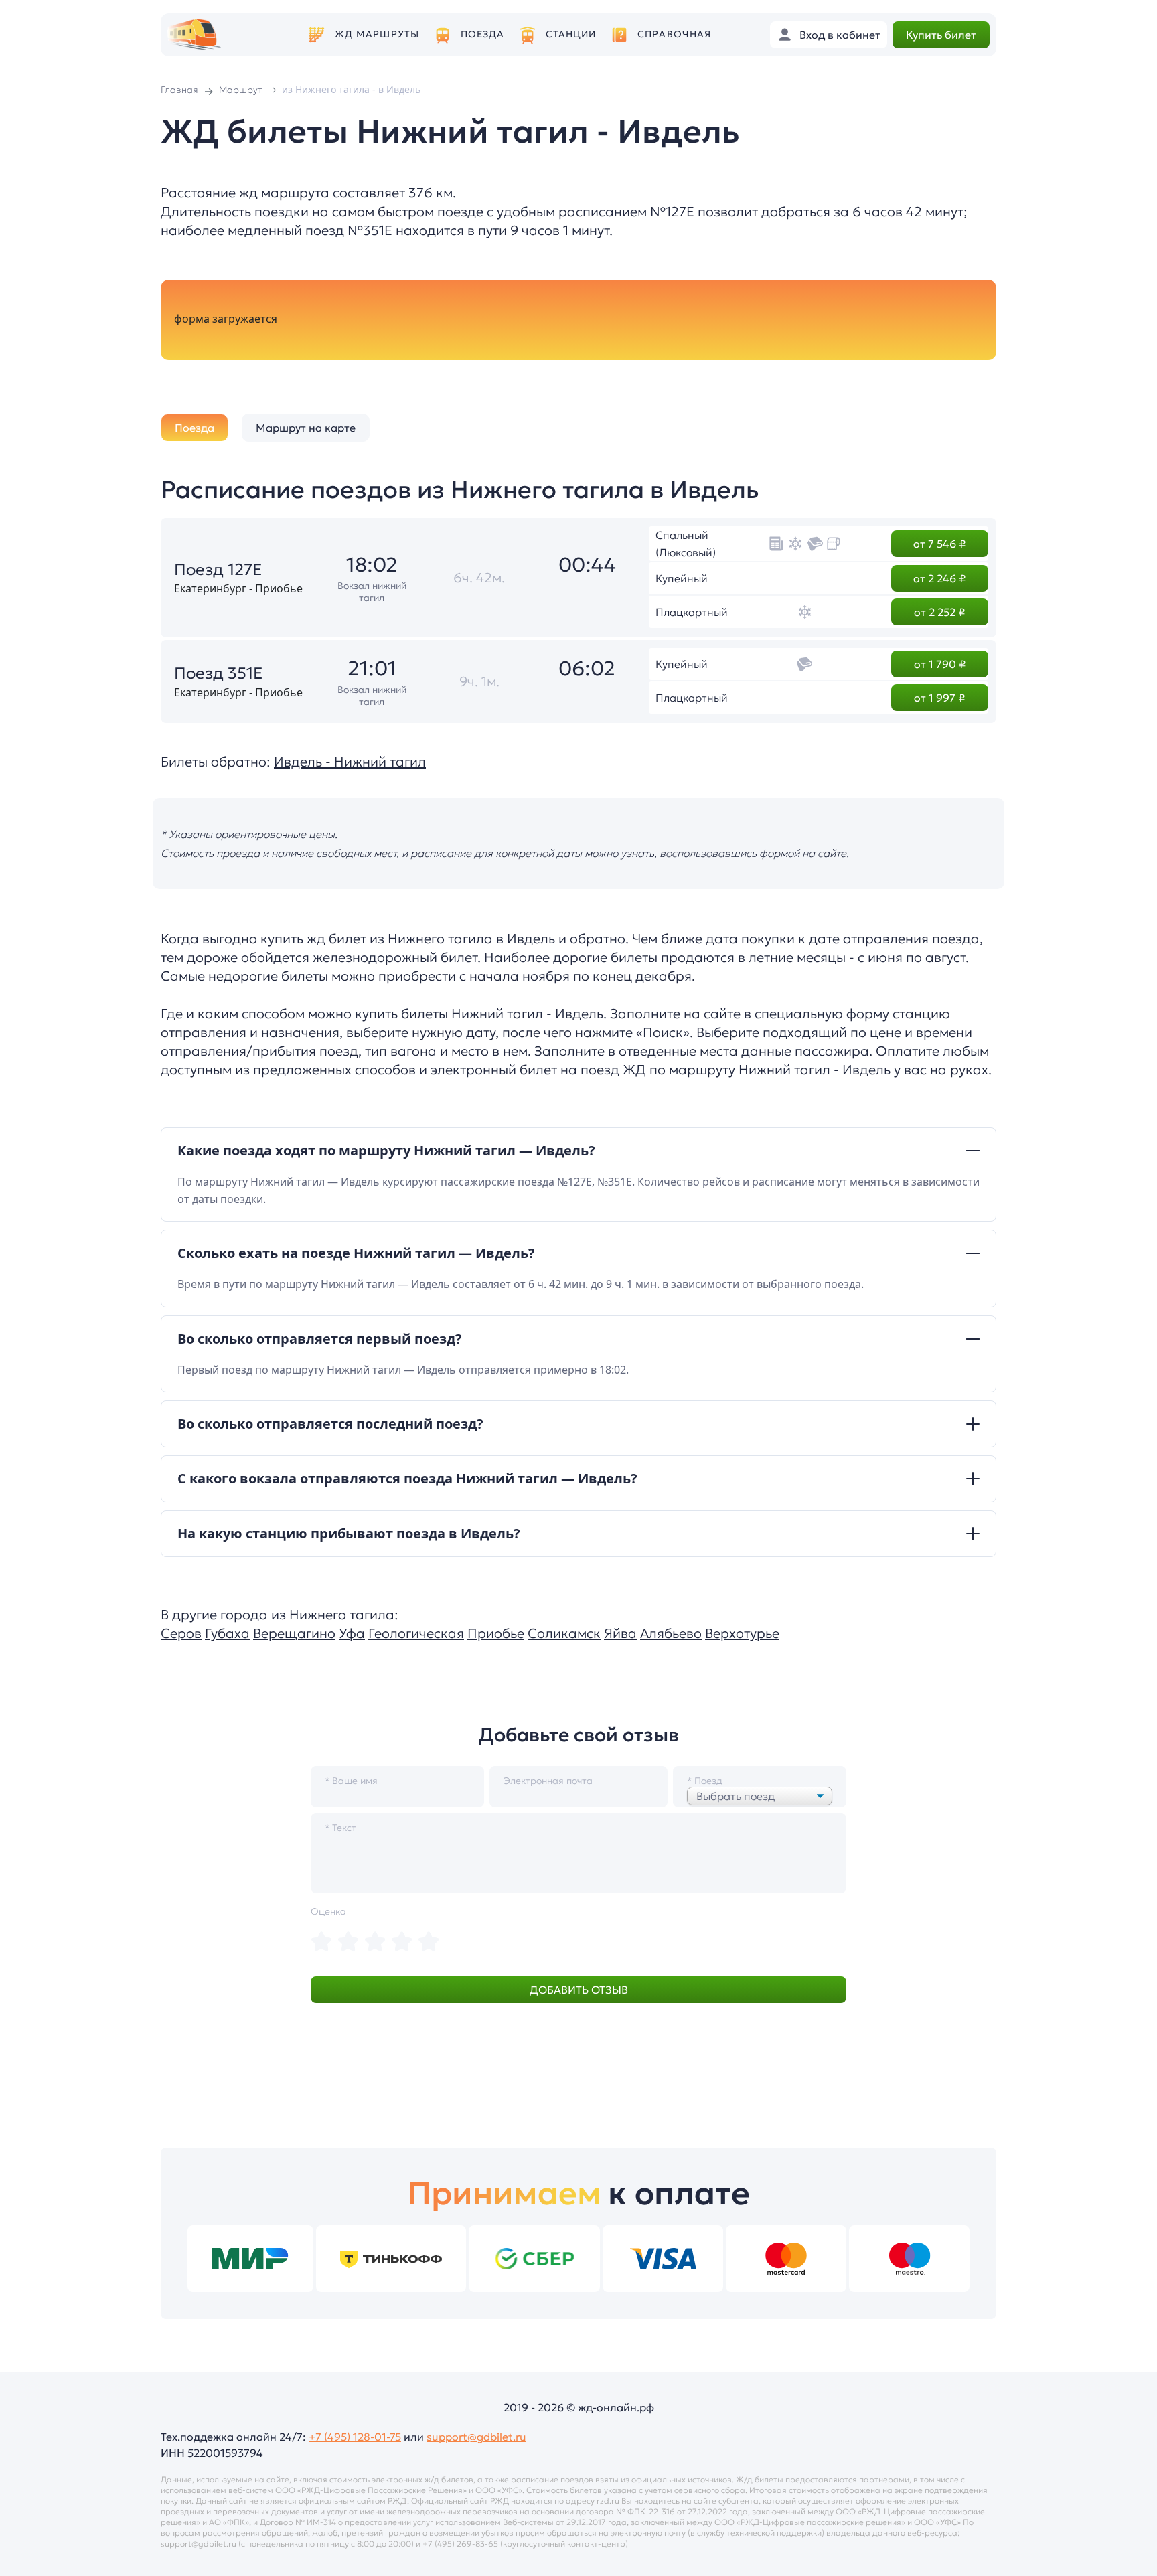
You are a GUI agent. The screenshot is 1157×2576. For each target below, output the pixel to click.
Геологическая (416, 1633)
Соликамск (564, 1633)
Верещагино (294, 1633)
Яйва (620, 1633)
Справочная (674, 34)
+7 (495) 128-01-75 (355, 2437)
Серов (181, 1633)
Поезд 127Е (218, 570)
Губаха (227, 1633)
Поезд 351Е (219, 673)
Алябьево (671, 1633)
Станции (571, 34)
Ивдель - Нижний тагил (350, 762)
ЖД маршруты (377, 34)
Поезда (483, 34)
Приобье (496, 1633)
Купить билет (941, 35)
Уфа (352, 1633)
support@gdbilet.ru (476, 2437)
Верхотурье (742, 1633)
